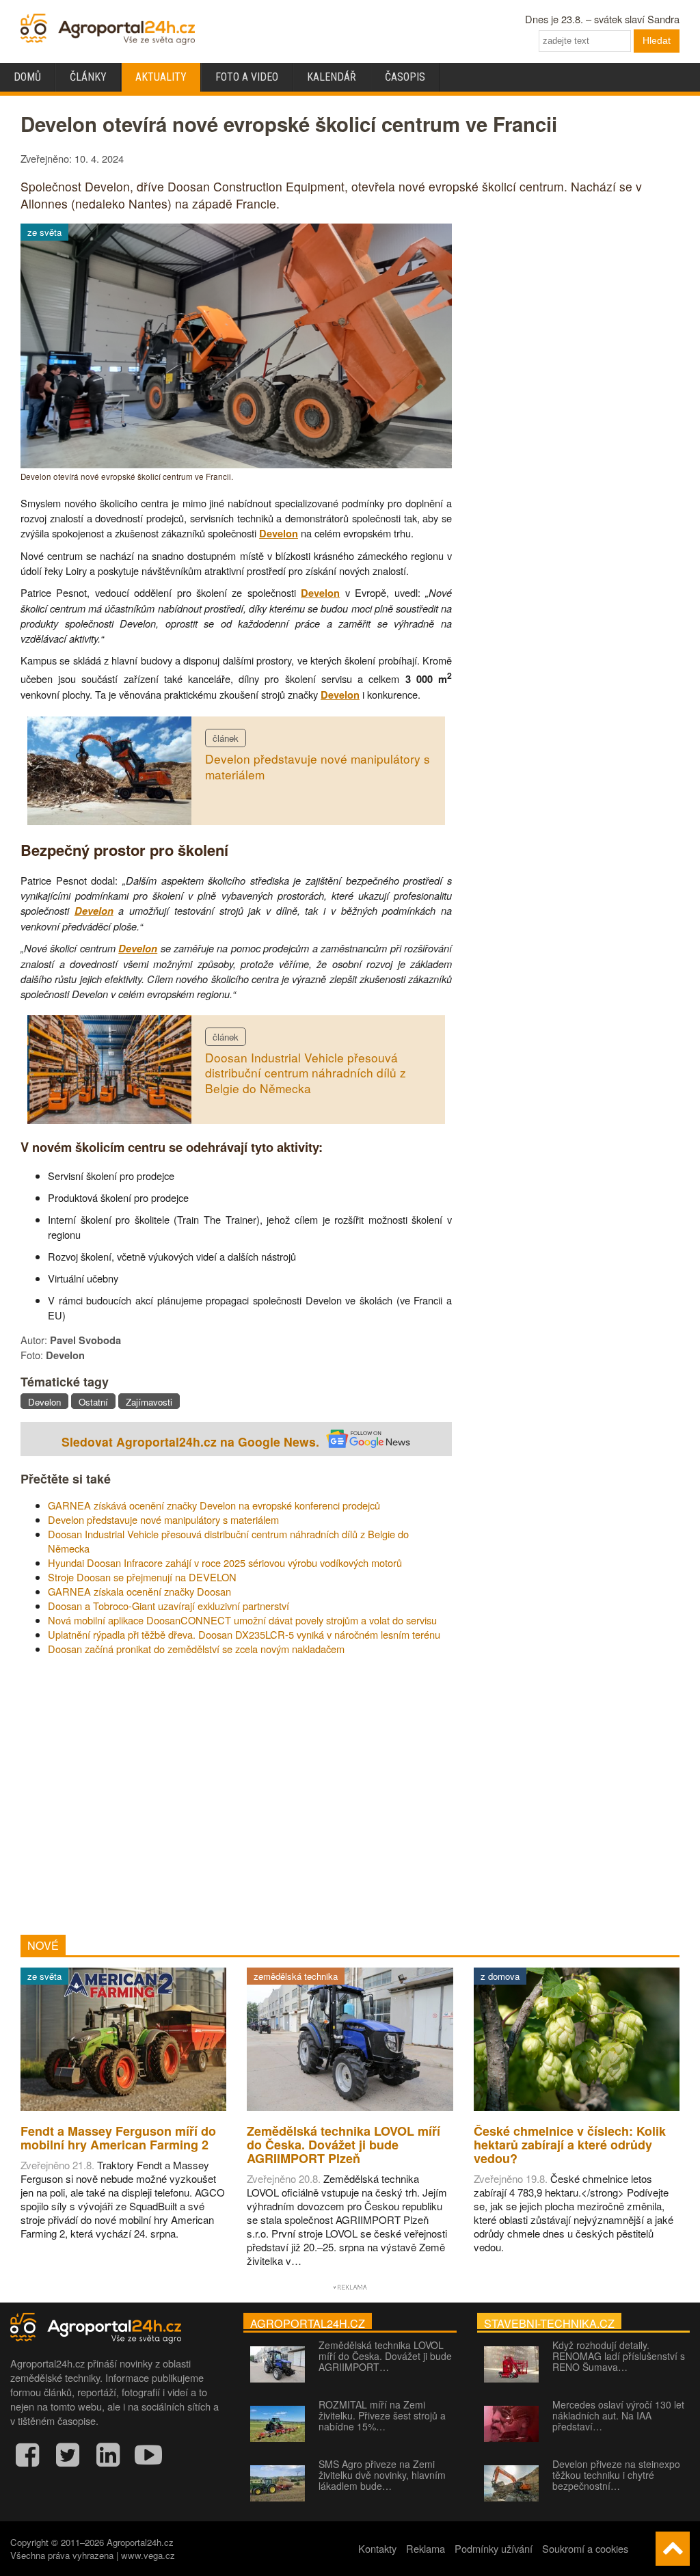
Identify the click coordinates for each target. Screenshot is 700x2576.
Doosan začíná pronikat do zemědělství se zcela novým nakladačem (196, 1649)
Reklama (426, 2548)
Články (88, 77)
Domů (27, 77)
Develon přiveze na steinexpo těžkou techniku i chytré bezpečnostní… (616, 2475)
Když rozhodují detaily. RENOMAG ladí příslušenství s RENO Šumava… (619, 2356)
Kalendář (332, 77)
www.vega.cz (148, 2555)
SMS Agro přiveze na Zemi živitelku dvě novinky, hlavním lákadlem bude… (382, 2475)
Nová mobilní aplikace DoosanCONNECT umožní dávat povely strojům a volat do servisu (242, 1620)
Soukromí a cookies (585, 2548)
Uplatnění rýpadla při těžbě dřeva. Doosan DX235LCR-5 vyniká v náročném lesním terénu (244, 1634)
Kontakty (377, 2548)
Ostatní (93, 1402)
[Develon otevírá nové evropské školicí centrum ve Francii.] (236, 464)
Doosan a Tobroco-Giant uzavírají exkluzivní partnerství (169, 1606)
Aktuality (161, 77)
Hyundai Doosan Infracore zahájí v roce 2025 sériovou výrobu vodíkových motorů (225, 1562)
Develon (279, 534)
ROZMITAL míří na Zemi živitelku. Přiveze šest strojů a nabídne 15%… (382, 2415)
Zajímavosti (149, 1402)
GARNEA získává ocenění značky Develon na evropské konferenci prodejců (214, 1505)
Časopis (405, 77)
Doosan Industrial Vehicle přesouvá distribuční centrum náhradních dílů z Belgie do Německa (306, 1073)
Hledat (657, 40)
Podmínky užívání (494, 2548)
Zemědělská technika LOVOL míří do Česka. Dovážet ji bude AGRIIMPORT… (385, 2356)
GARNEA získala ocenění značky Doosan (139, 1591)
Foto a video (247, 77)
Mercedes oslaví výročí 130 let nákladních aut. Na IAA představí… (618, 2415)
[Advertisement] (236, 1795)
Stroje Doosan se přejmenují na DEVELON (142, 1577)
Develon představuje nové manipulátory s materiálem (318, 766)
